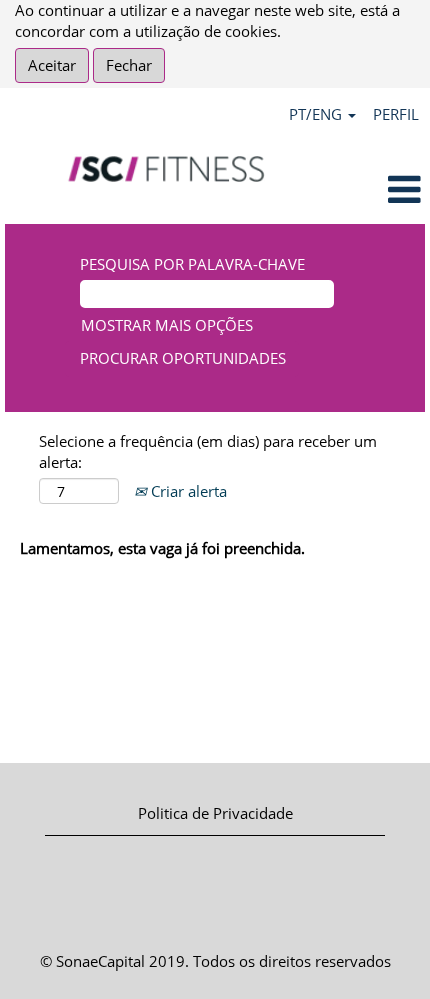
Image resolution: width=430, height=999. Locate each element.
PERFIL (396, 114)
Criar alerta (187, 491)
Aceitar (52, 65)
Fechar (129, 65)
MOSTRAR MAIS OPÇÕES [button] (167, 325)
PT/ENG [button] (317, 114)
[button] (358, 190)
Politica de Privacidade (215, 813)
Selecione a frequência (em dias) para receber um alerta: (208, 451)
